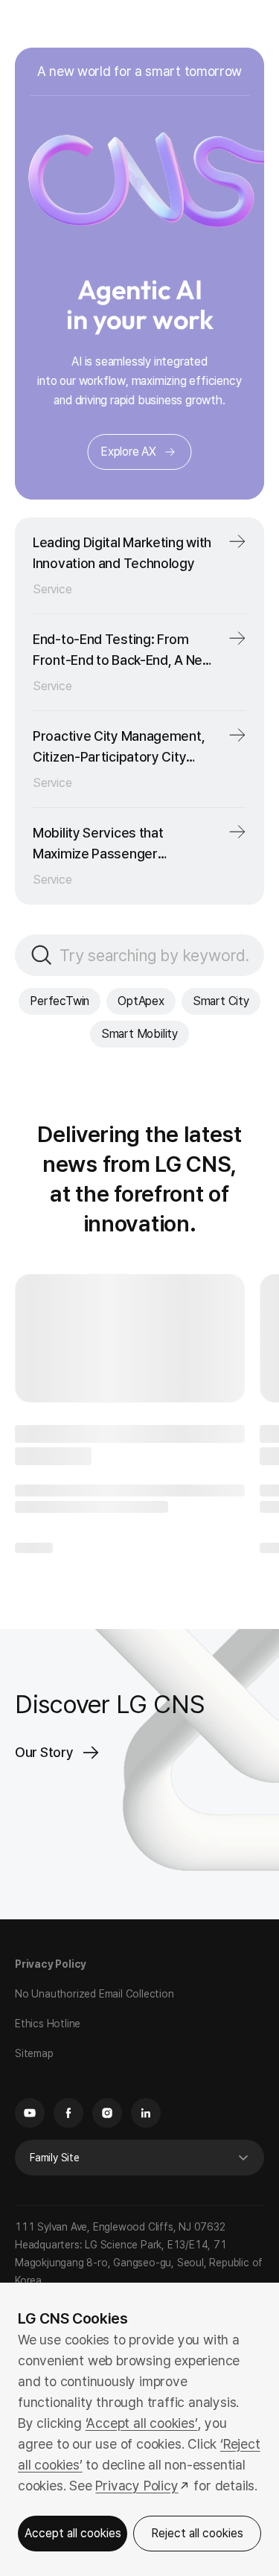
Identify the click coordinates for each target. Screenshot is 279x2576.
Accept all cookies (70, 2533)
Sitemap (34, 2028)
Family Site (55, 2132)
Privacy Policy (51, 1939)
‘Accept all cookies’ (142, 2402)
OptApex (178, 981)
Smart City (81, 1014)
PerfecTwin (97, 981)
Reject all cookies (189, 2533)
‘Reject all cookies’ (72, 2444)
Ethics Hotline (48, 1998)
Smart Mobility (176, 1014)
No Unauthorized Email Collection (94, 1968)
